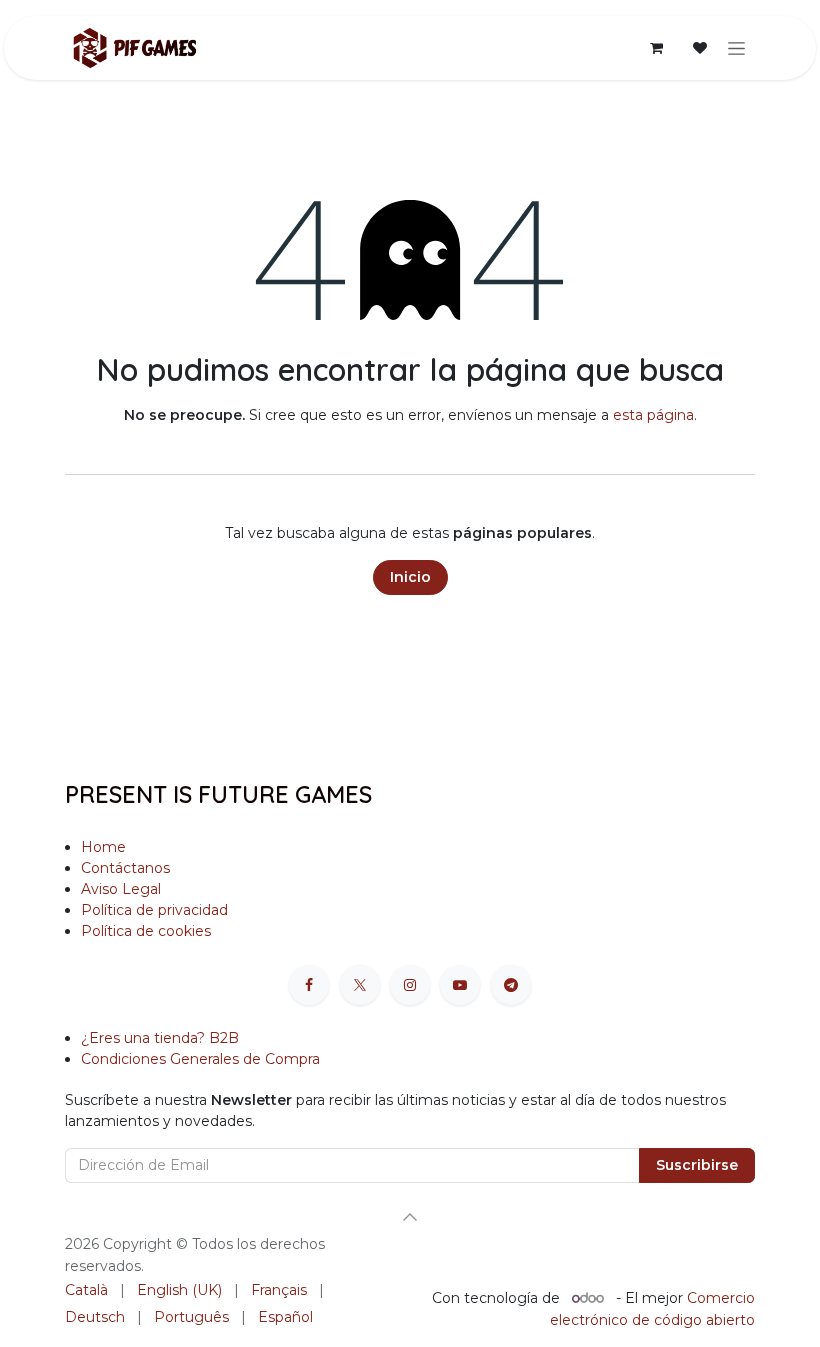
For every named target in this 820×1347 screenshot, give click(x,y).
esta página (653, 415)
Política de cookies (148, 931)
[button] (410, 1217)
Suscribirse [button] (697, 1165)
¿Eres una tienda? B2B (160, 1038)
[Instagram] (410, 985)
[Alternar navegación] (736, 48)
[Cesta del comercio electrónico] (656, 48)
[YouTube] (460, 985)
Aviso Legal (121, 889)
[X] (360, 985)
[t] (511, 985)
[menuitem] (86, 1290)
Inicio (410, 577)
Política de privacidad (154, 910)
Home (103, 847)
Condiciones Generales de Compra (200, 1059)
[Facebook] (309, 985)
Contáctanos (125, 868)
